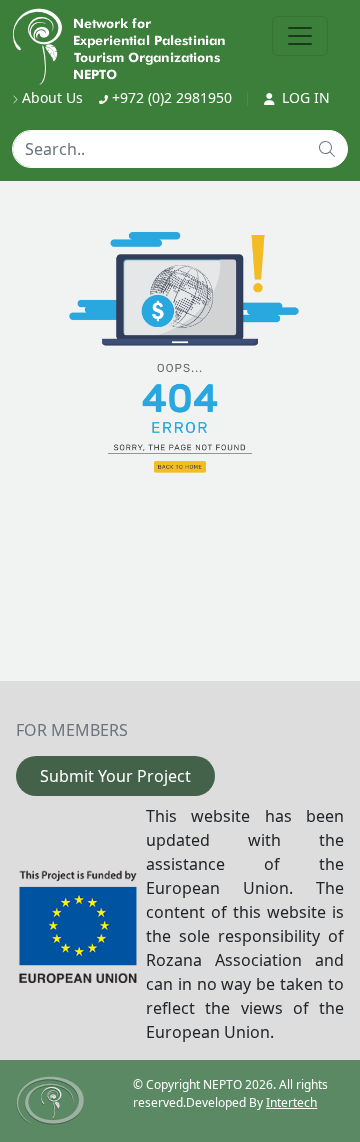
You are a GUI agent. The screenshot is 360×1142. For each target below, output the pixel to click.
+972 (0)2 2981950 (170, 97)
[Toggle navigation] (300, 36)
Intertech (291, 1102)
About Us (50, 97)
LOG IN (304, 97)
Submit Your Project (115, 776)
